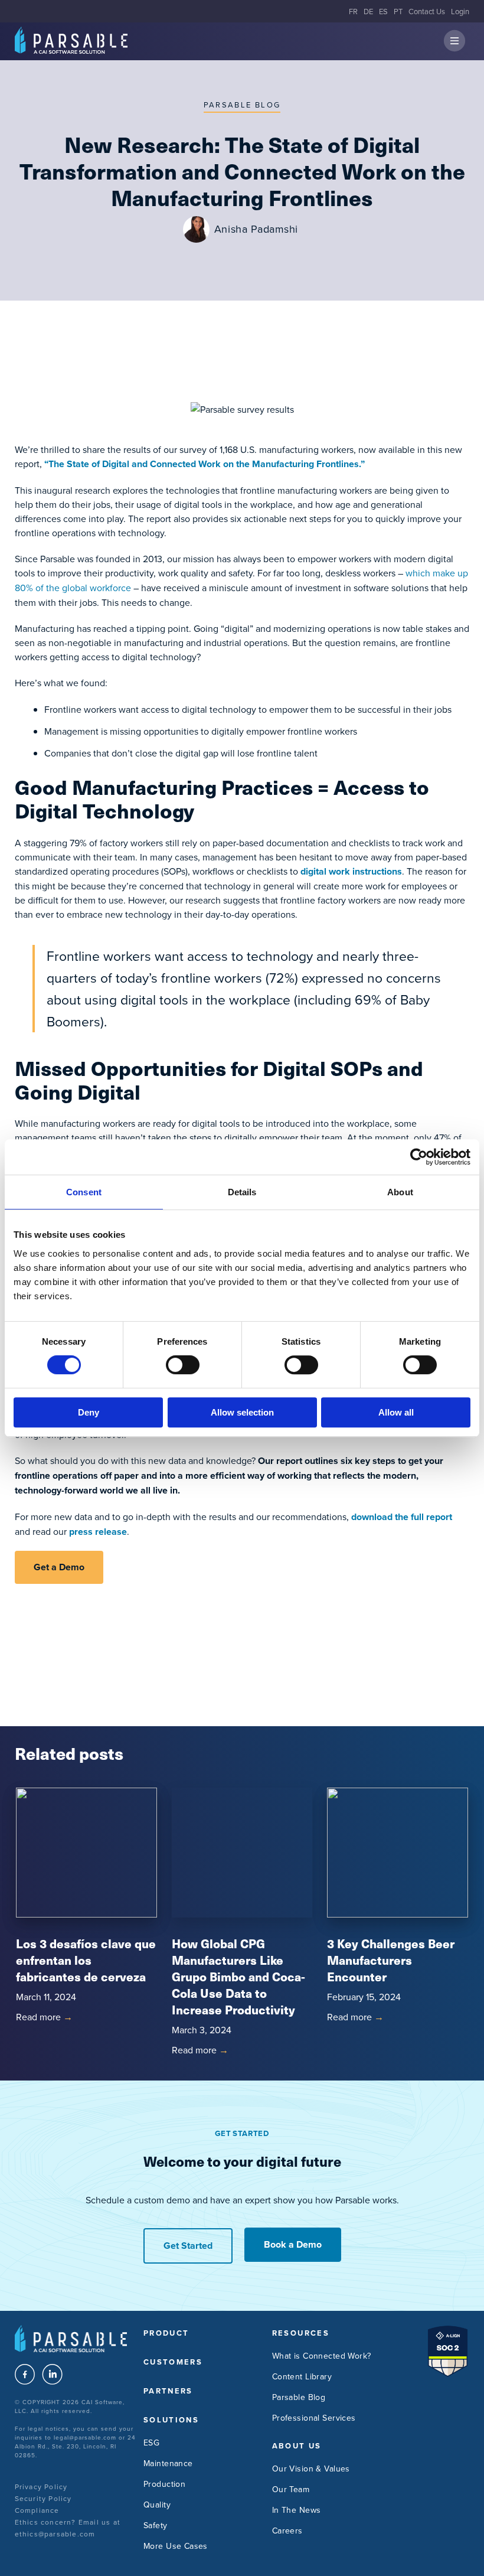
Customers (173, 2362)
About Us (297, 2446)
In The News (297, 2510)
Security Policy (43, 2498)
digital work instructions (351, 871)
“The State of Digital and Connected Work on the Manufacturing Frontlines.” (205, 464)
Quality (157, 2505)
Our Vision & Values (311, 2469)
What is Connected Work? (322, 2356)
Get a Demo (59, 1567)
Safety (156, 2525)
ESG (151, 2443)
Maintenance (168, 2463)
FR (353, 11)
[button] (454, 42)
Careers (287, 2531)
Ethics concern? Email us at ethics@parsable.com (68, 2528)
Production (164, 2484)
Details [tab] (242, 1192)
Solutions (171, 2420)
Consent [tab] (84, 1192)
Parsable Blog (242, 105)
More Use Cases (176, 2546)
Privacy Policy (41, 2487)
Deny (89, 1412)
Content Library (302, 2376)
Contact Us (427, 11)
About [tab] (400, 1192)
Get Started (188, 2246)
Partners (168, 2391)
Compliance (37, 2510)
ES (383, 11)
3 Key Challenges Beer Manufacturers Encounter (391, 1960)
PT (398, 11)
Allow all (396, 1412)
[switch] (183, 1365)
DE (368, 11)
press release (98, 1532)
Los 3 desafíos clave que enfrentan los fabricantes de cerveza (86, 1960)
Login (460, 11)
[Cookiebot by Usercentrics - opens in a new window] (419, 1157)
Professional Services (314, 2418)
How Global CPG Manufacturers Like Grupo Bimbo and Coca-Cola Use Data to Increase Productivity (238, 1976)
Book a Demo (293, 2244)
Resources (301, 2333)
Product (166, 2333)
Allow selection (242, 1412)
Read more (44, 2017)
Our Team (291, 2489)
